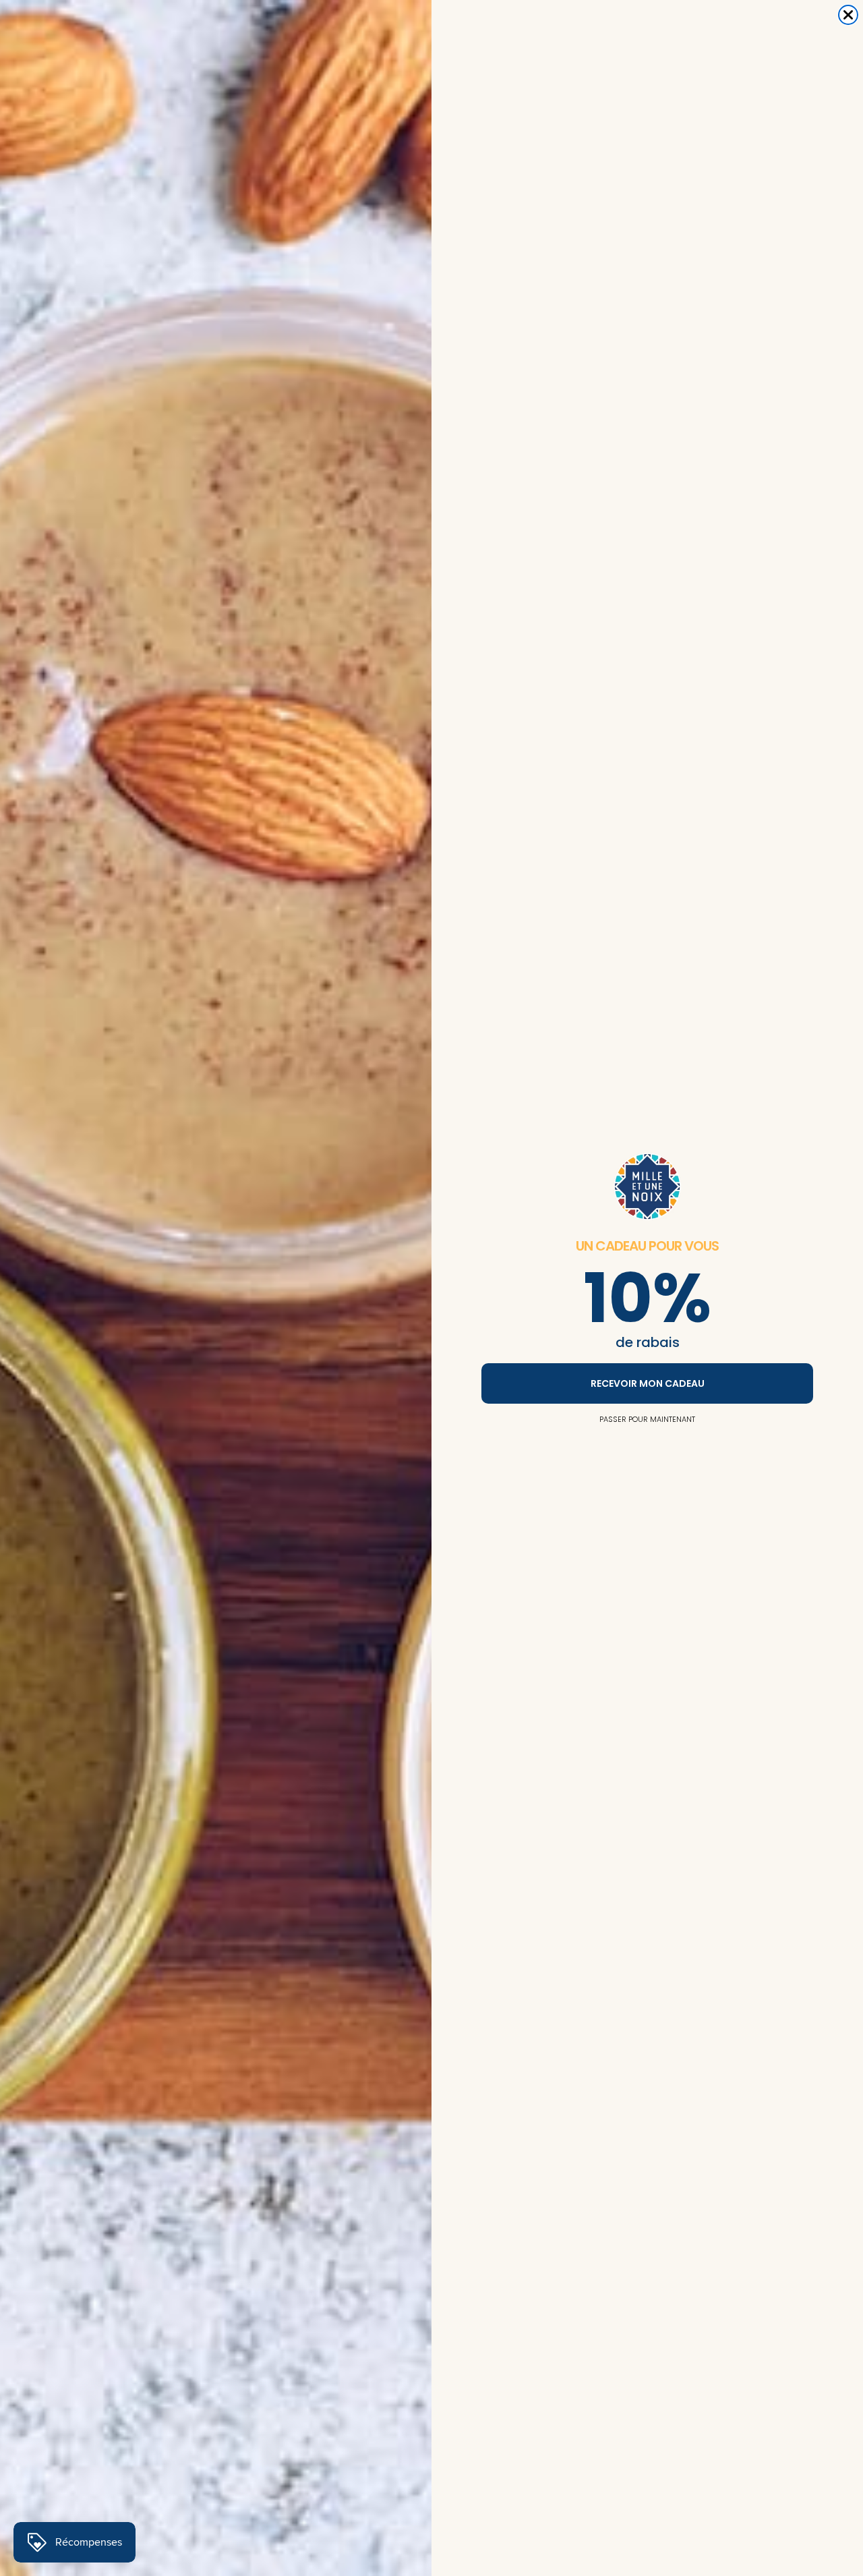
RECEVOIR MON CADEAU (648, 1383)
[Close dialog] (848, 15)
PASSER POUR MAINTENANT (647, 1419)
